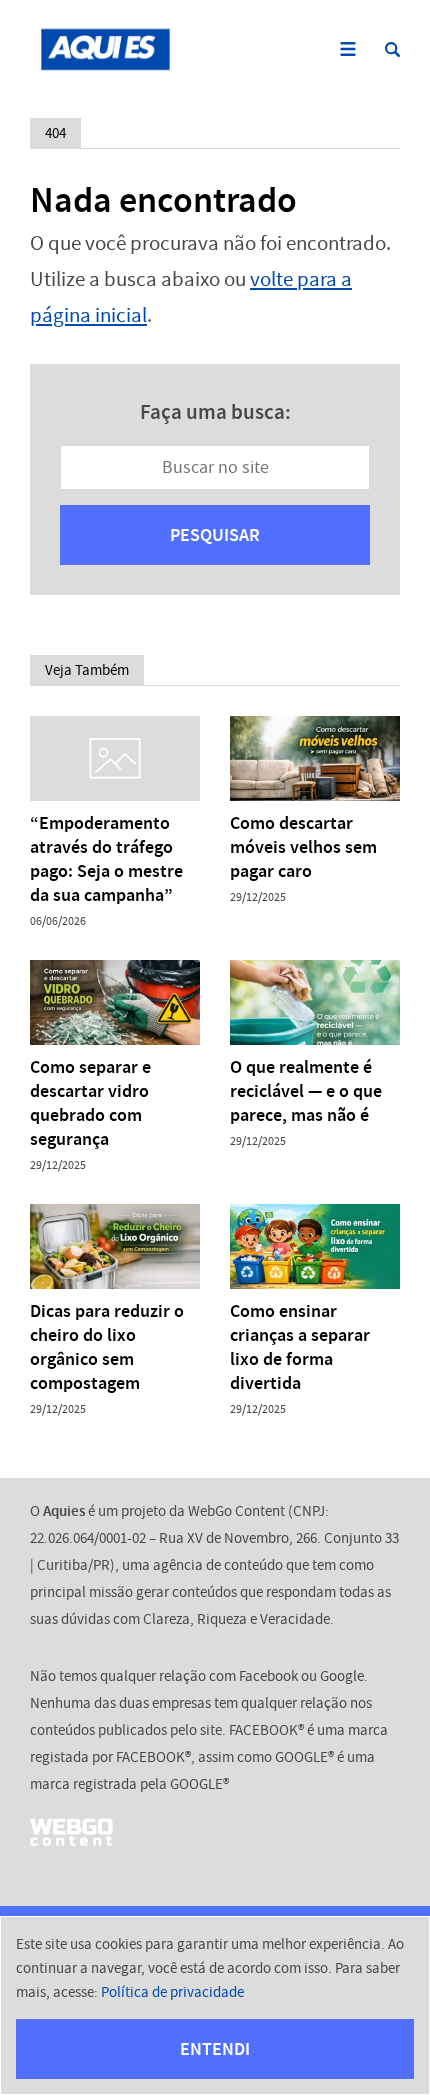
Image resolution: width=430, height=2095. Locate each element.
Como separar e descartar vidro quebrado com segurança (90, 1103)
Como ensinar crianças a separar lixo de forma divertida (300, 1347)
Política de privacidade (172, 1992)
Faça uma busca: (215, 412)
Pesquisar (215, 535)
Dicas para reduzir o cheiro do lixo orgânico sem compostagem (107, 1347)
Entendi (215, 2049)
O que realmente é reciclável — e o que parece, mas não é (306, 1091)
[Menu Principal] (347, 49)
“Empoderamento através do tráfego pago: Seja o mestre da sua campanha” (106, 859)
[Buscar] (392, 49)
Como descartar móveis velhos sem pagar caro (303, 847)
